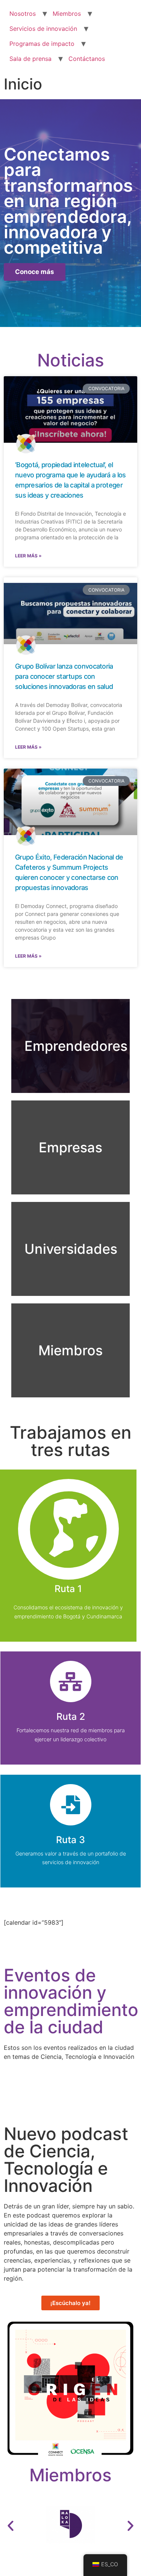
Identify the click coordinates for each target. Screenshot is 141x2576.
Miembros (67, 14)
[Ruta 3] (71, 1805)
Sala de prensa (30, 59)
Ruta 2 (71, 1716)
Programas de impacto (42, 44)
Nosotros (23, 14)
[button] (11, 2526)
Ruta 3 (70, 1840)
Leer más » (28, 556)
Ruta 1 (68, 1589)
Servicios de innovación (43, 29)
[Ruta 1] (68, 1529)
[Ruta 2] (71, 1682)
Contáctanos (87, 59)
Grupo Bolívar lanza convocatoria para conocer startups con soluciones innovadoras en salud (64, 676)
